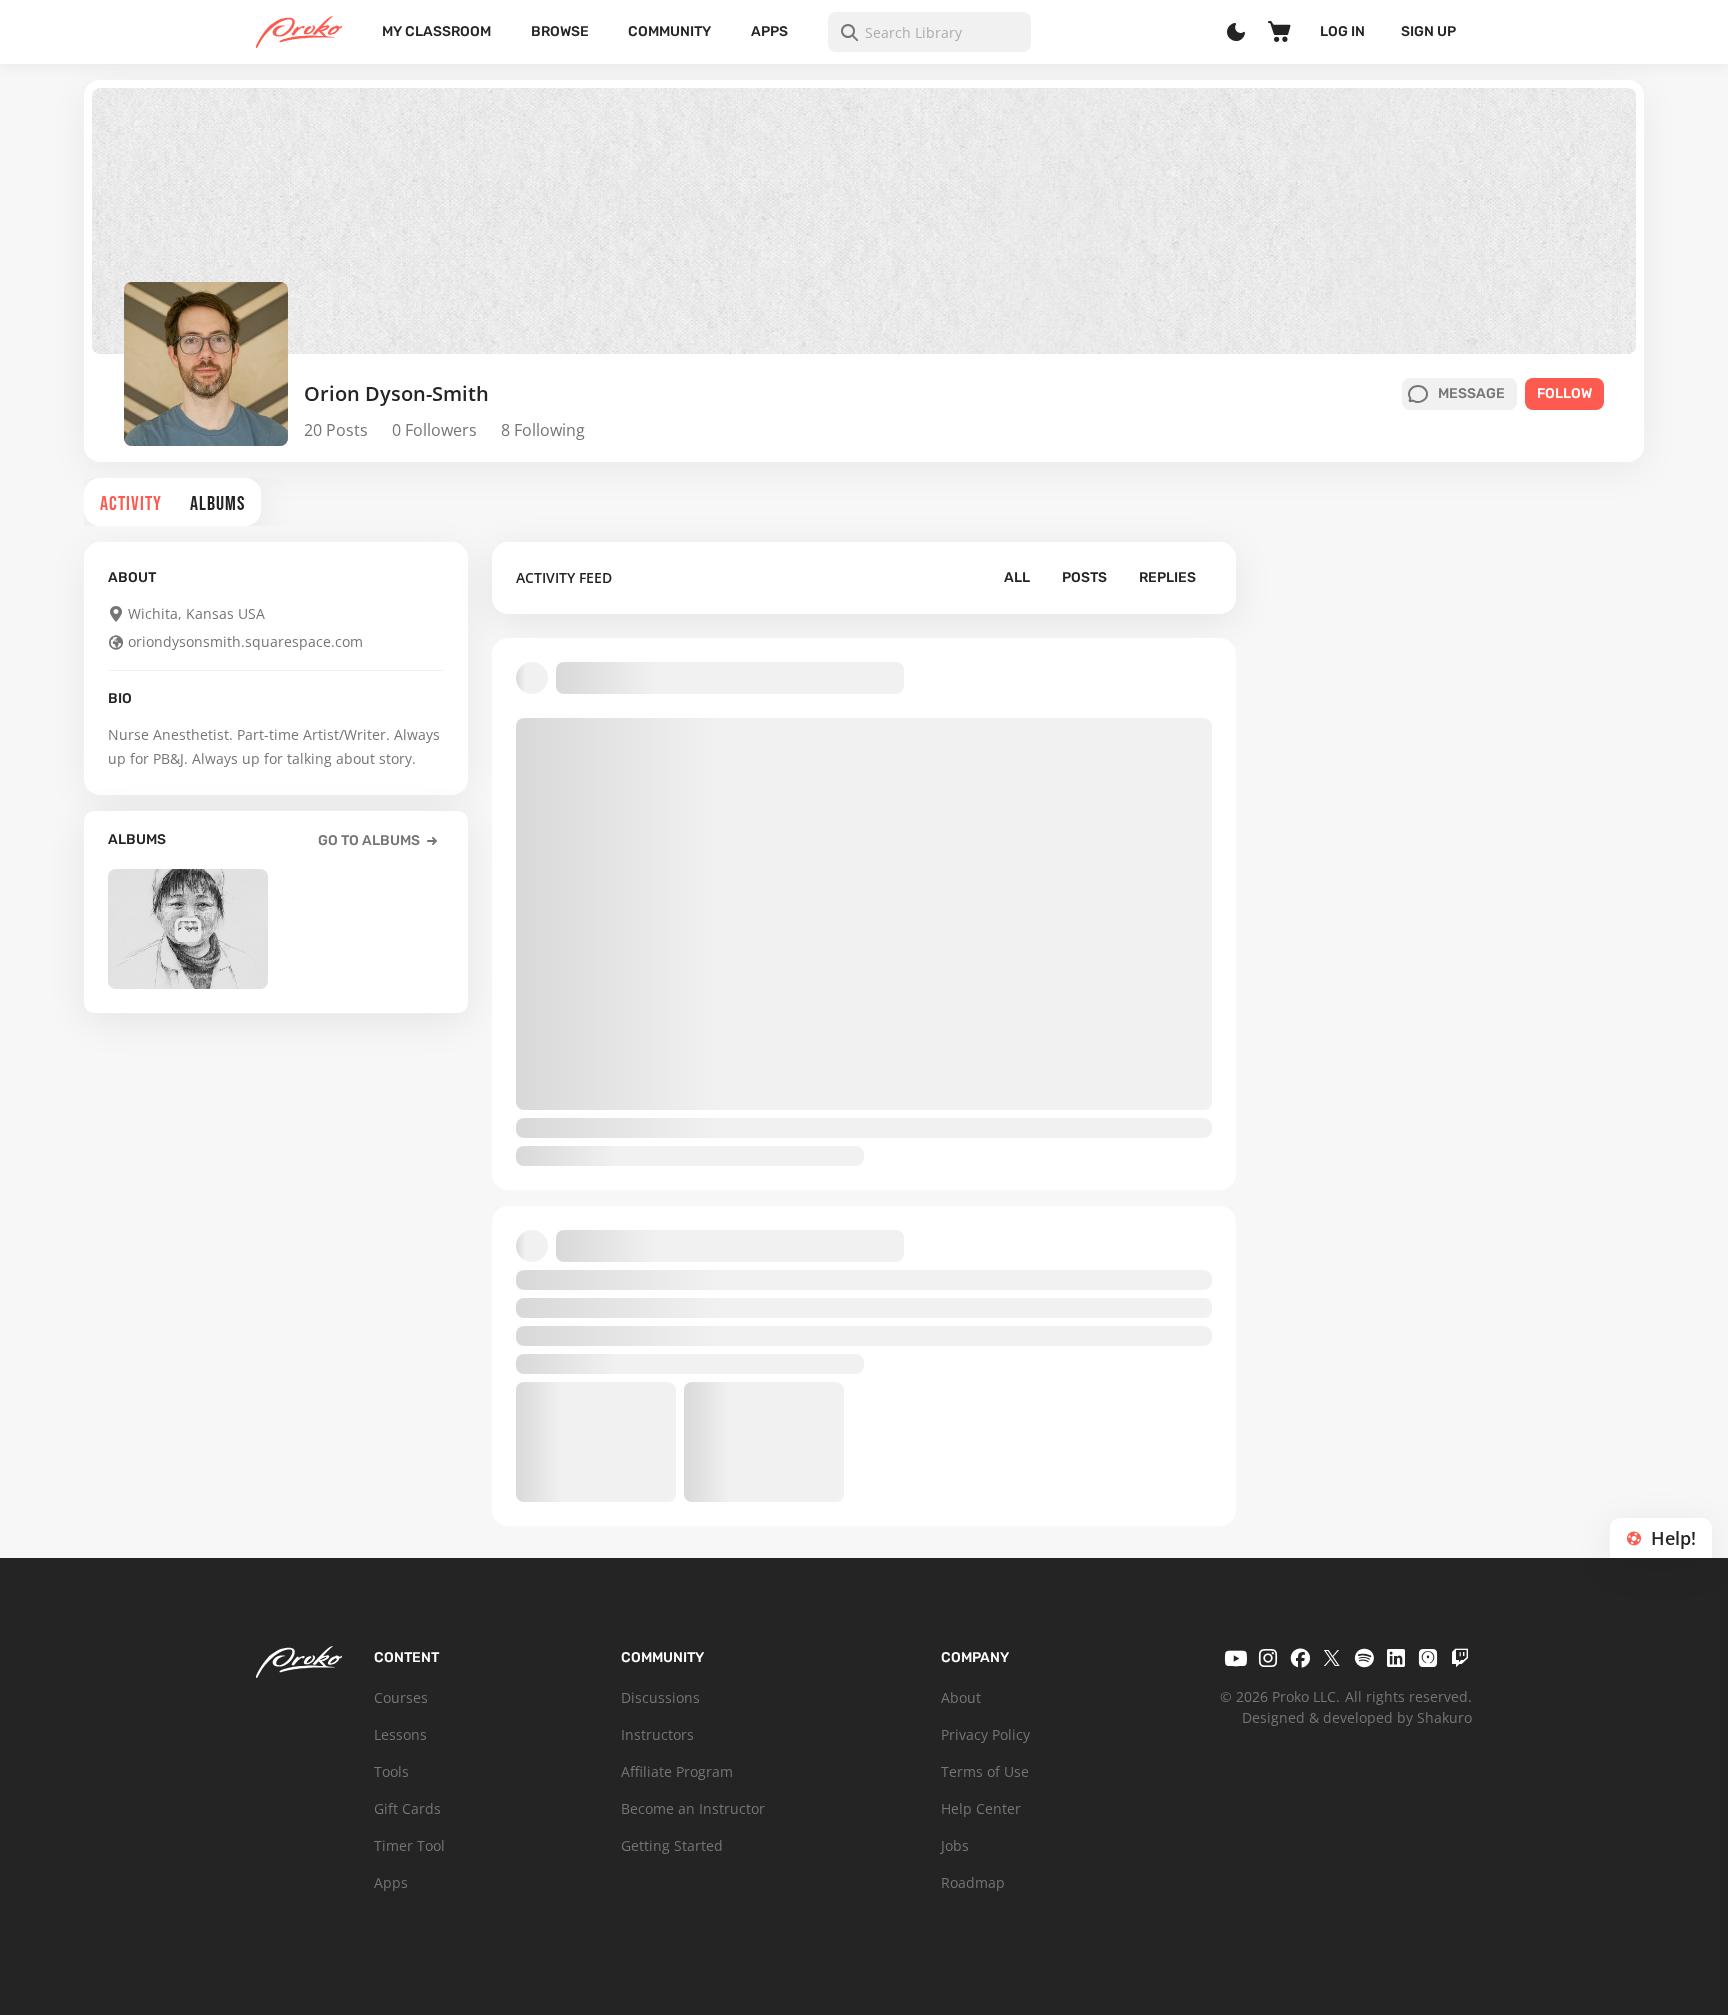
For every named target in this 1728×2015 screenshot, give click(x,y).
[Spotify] (1364, 1658)
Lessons (400, 1734)
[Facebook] (1300, 1658)
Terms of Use (985, 1771)
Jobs (955, 1845)
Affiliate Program (677, 1771)
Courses (401, 1697)
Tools (391, 1771)
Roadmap (973, 1882)
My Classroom (436, 31)
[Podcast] (1428, 1658)
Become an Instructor (693, 1808)
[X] (1332, 1658)
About (961, 1697)
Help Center (981, 1808)
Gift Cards (407, 1808)
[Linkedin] (1396, 1658)
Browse (560, 31)
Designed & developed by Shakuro (1357, 1717)
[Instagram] (1268, 1658)
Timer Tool (409, 1845)
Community (669, 31)
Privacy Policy (985, 1734)
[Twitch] (1460, 1658)
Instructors (657, 1734)
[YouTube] (1236, 1658)
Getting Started (672, 1845)
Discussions (660, 1697)
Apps (769, 31)
